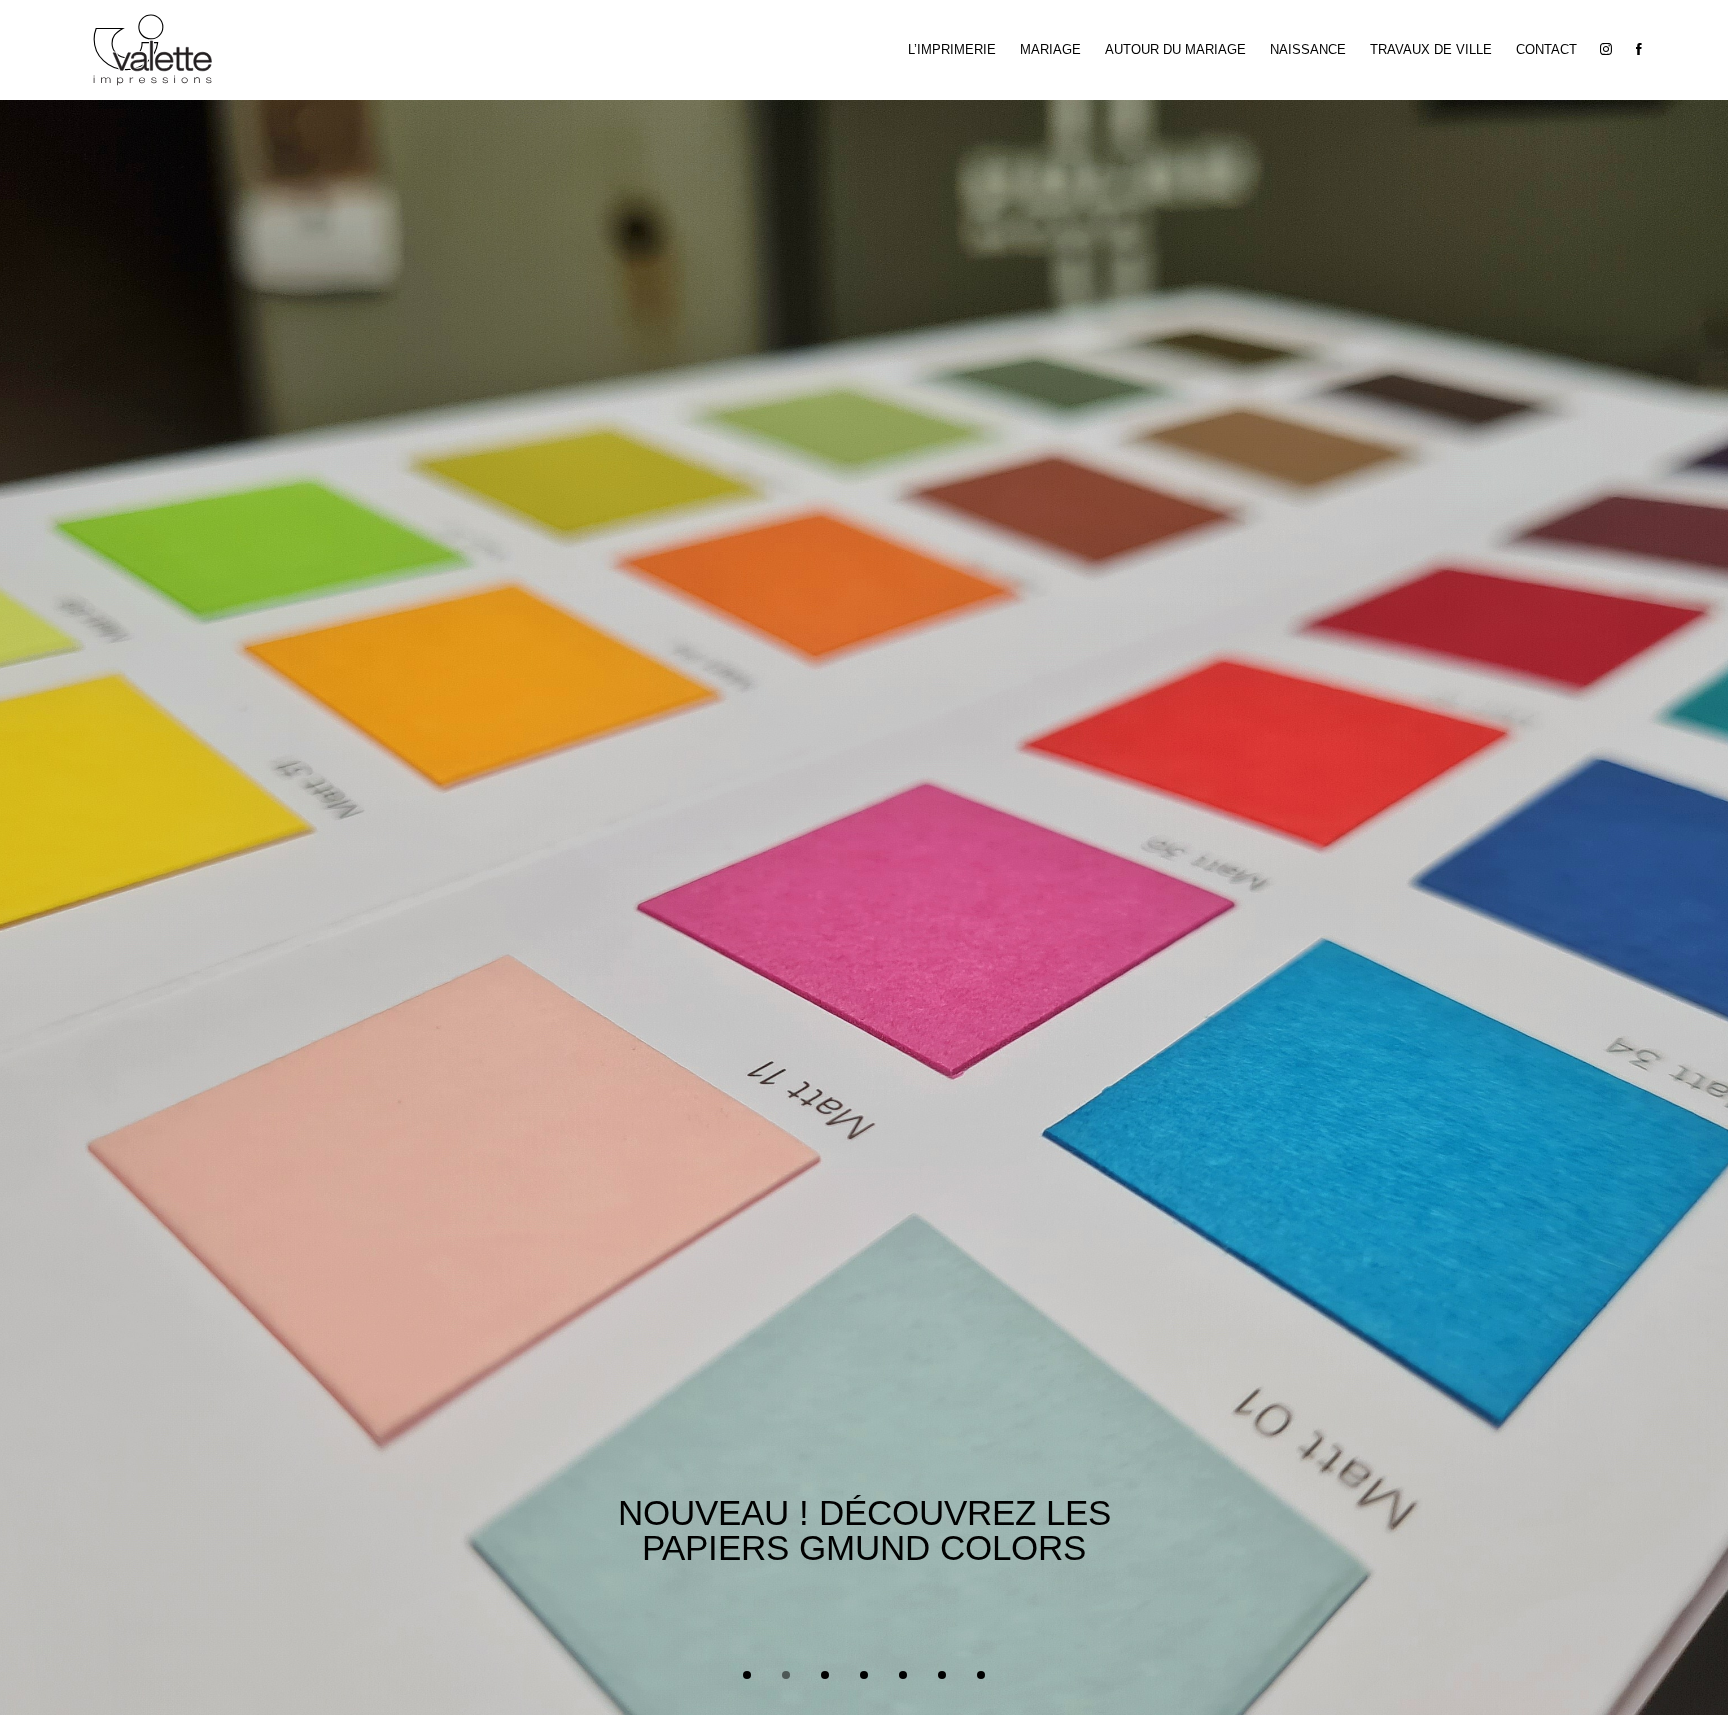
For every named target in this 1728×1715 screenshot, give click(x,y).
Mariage (1050, 49)
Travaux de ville (1431, 49)
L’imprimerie (952, 49)
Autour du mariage (1175, 49)
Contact (1546, 49)
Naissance (1308, 49)
